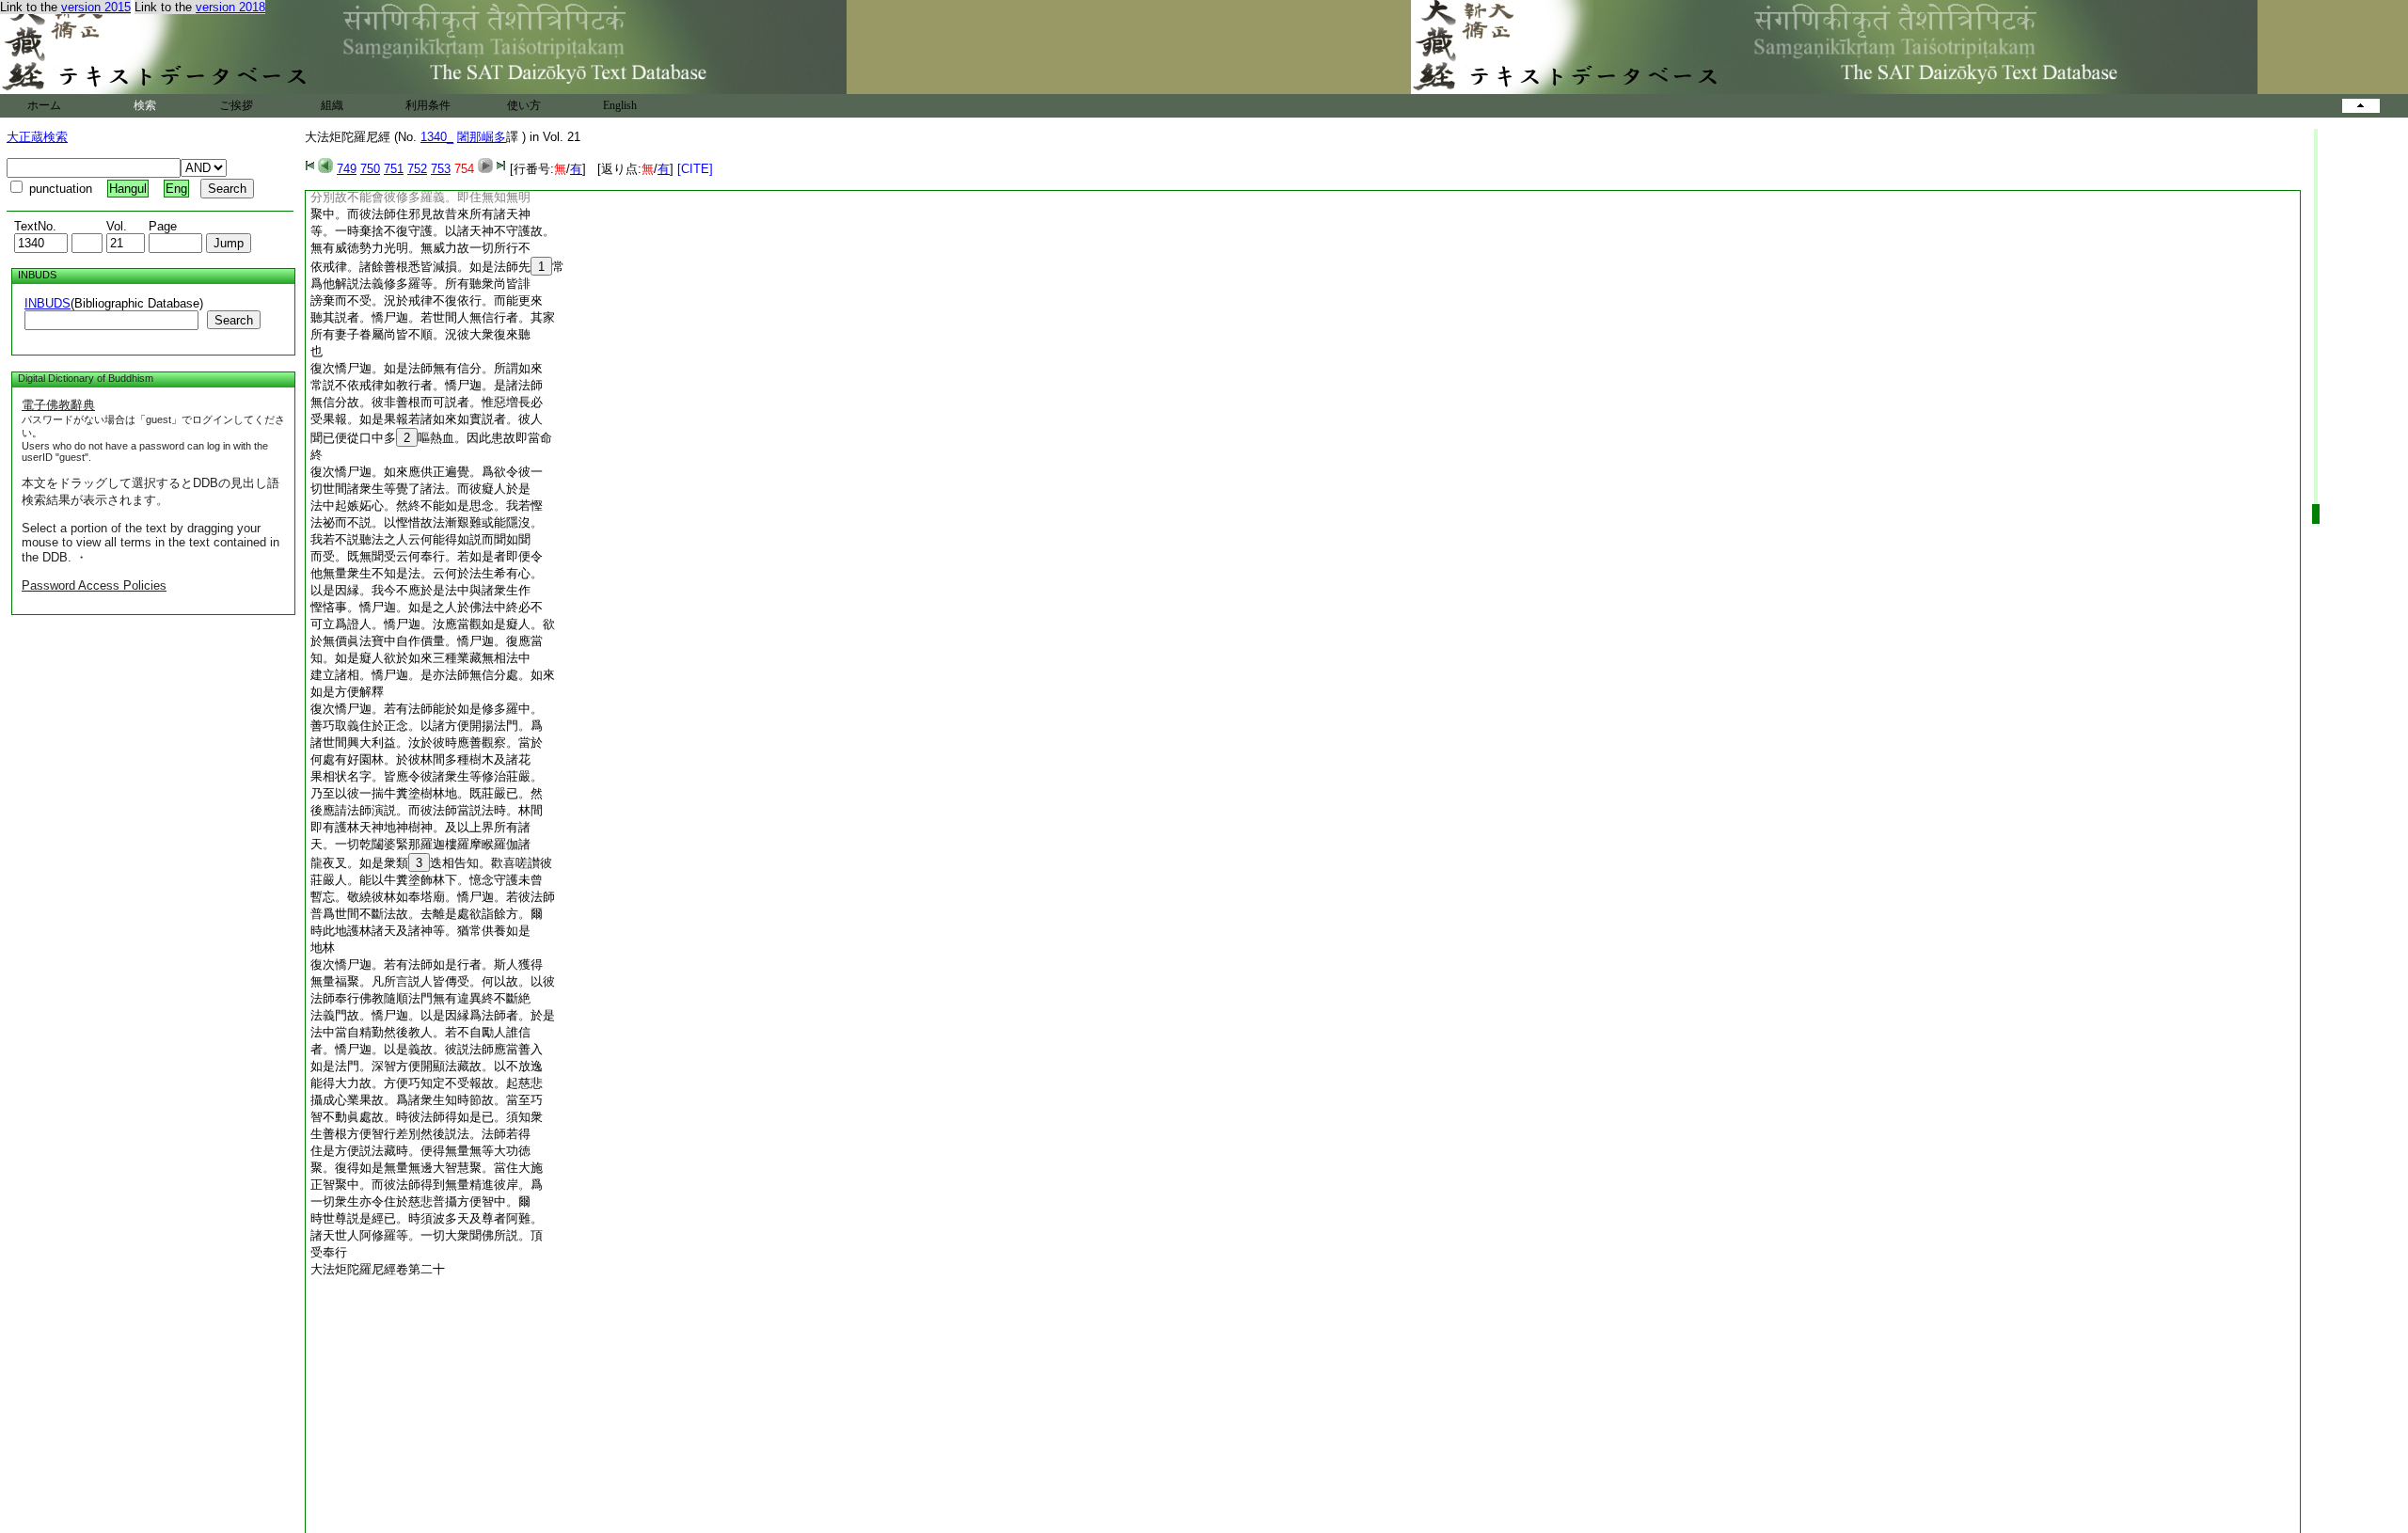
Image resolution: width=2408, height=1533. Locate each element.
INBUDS (48, 303)
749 (347, 169)
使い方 (524, 105)
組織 (332, 105)
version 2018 (230, 7)
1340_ (437, 137)
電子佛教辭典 (58, 405)
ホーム (44, 105)
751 (394, 169)
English (620, 105)
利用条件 (428, 105)
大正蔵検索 (37, 137)
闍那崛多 (482, 137)
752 (417, 169)
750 (370, 169)
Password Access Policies (94, 585)
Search (234, 320)
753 (441, 169)
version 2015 (96, 7)
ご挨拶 (236, 105)
